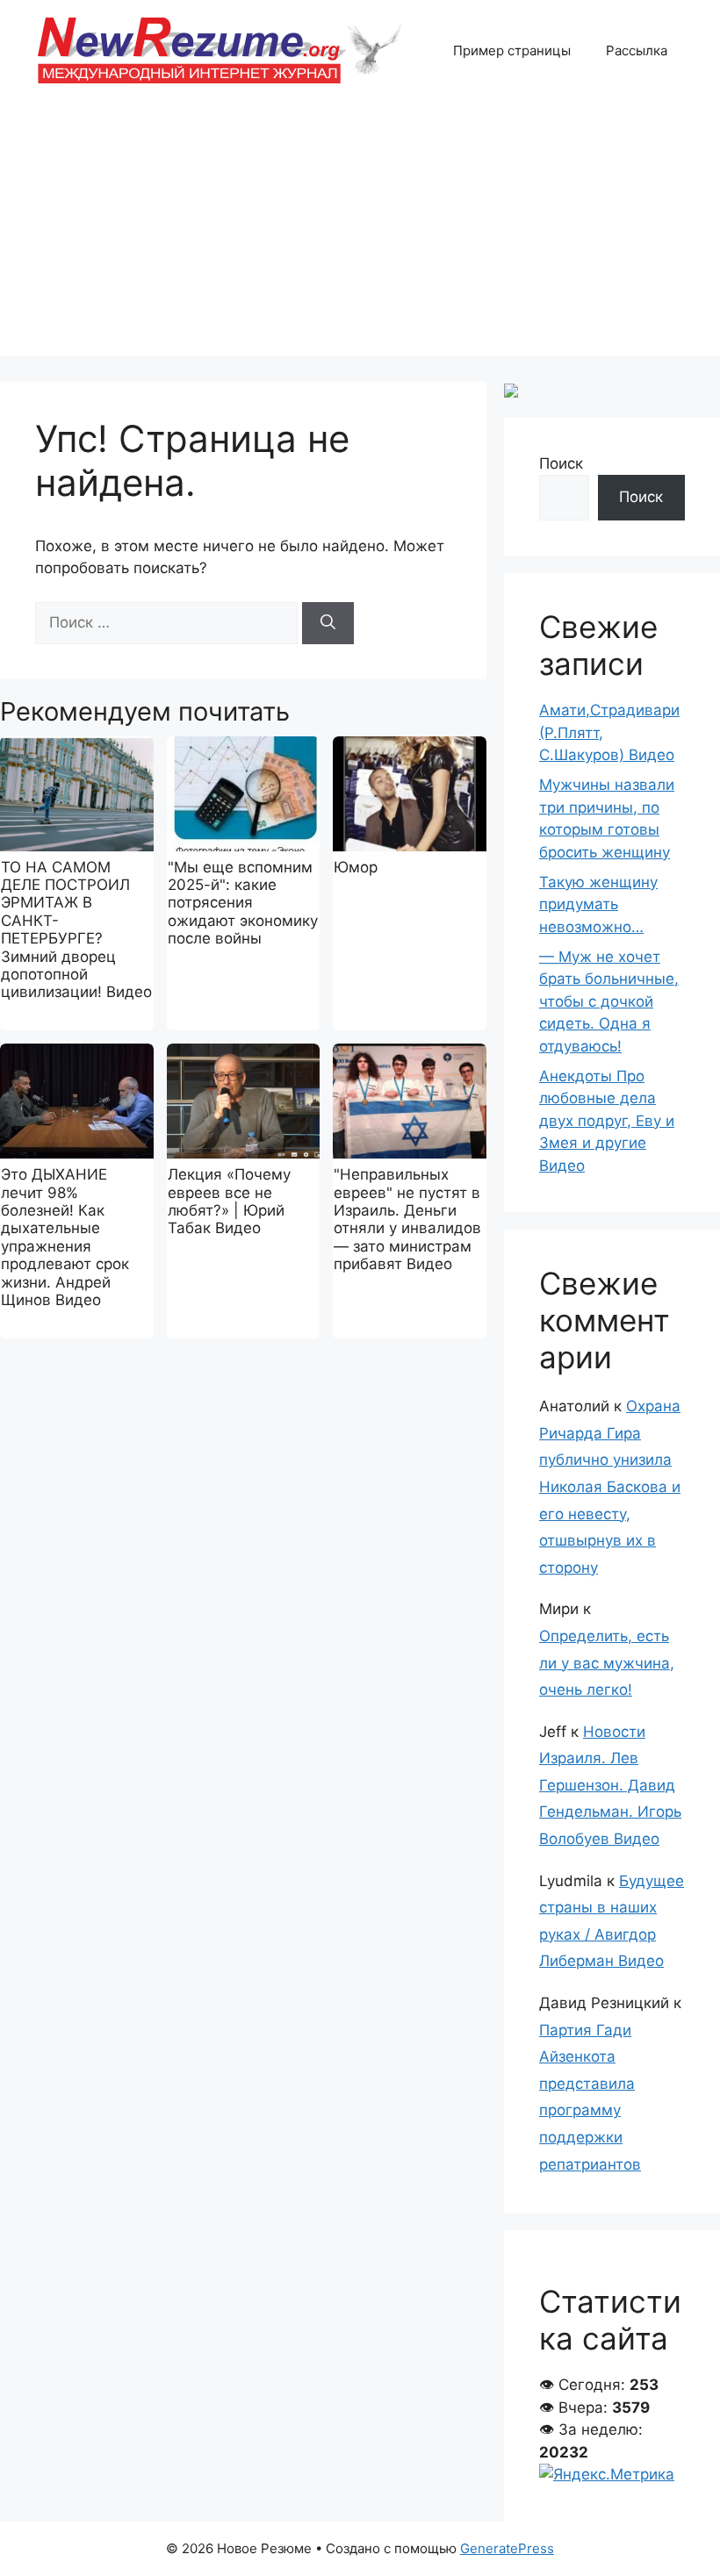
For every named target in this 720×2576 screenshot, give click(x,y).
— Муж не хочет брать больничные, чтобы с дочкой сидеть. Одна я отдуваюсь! (609, 1001)
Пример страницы (512, 50)
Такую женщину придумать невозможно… (598, 904)
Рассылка (637, 50)
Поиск (561, 463)
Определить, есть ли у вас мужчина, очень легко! (607, 1663)
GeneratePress (507, 2548)
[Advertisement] (360, 233)
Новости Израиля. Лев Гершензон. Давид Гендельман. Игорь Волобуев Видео (610, 1785)
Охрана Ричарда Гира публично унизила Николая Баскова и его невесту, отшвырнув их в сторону (610, 1487)
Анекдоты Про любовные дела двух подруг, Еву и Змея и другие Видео (607, 1121)
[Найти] (328, 623)
